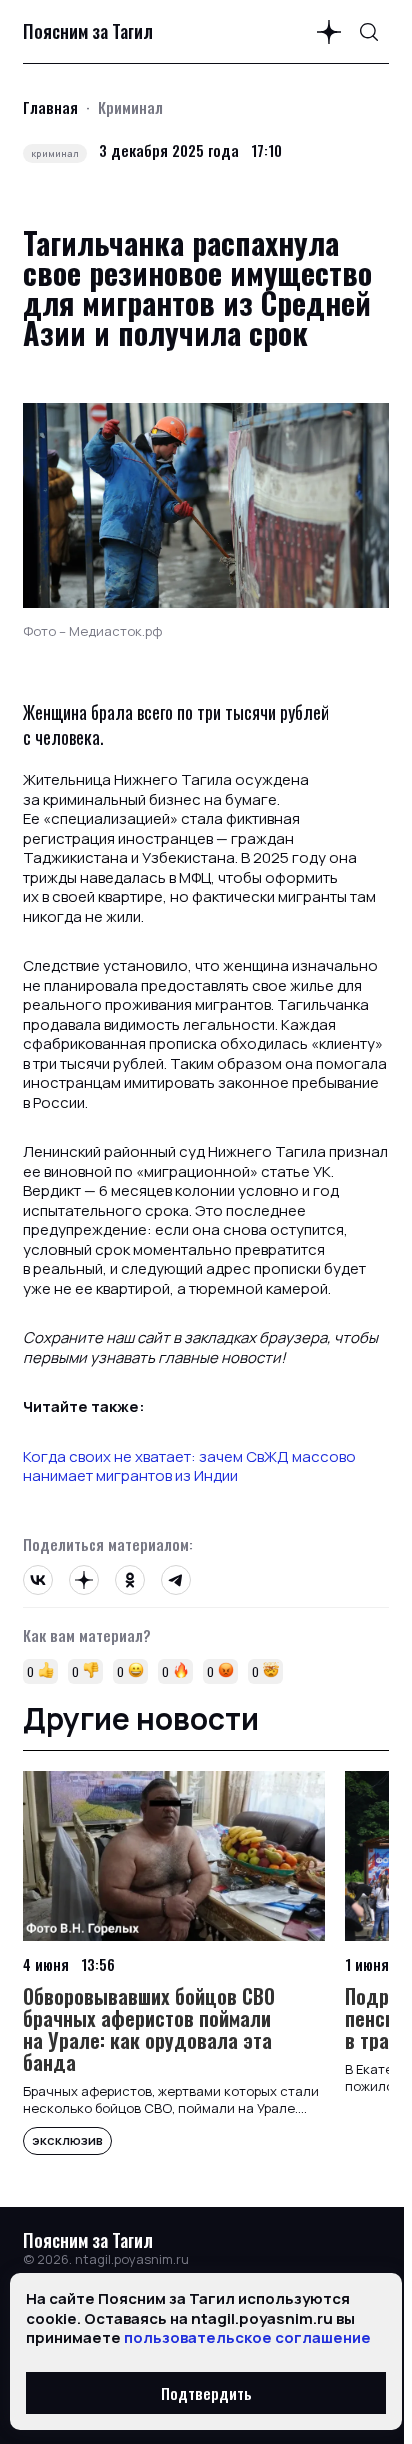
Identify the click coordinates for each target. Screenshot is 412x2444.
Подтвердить (206, 2393)
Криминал (130, 107)
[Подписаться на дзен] (329, 32)
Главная (50, 107)
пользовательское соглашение (247, 2337)
